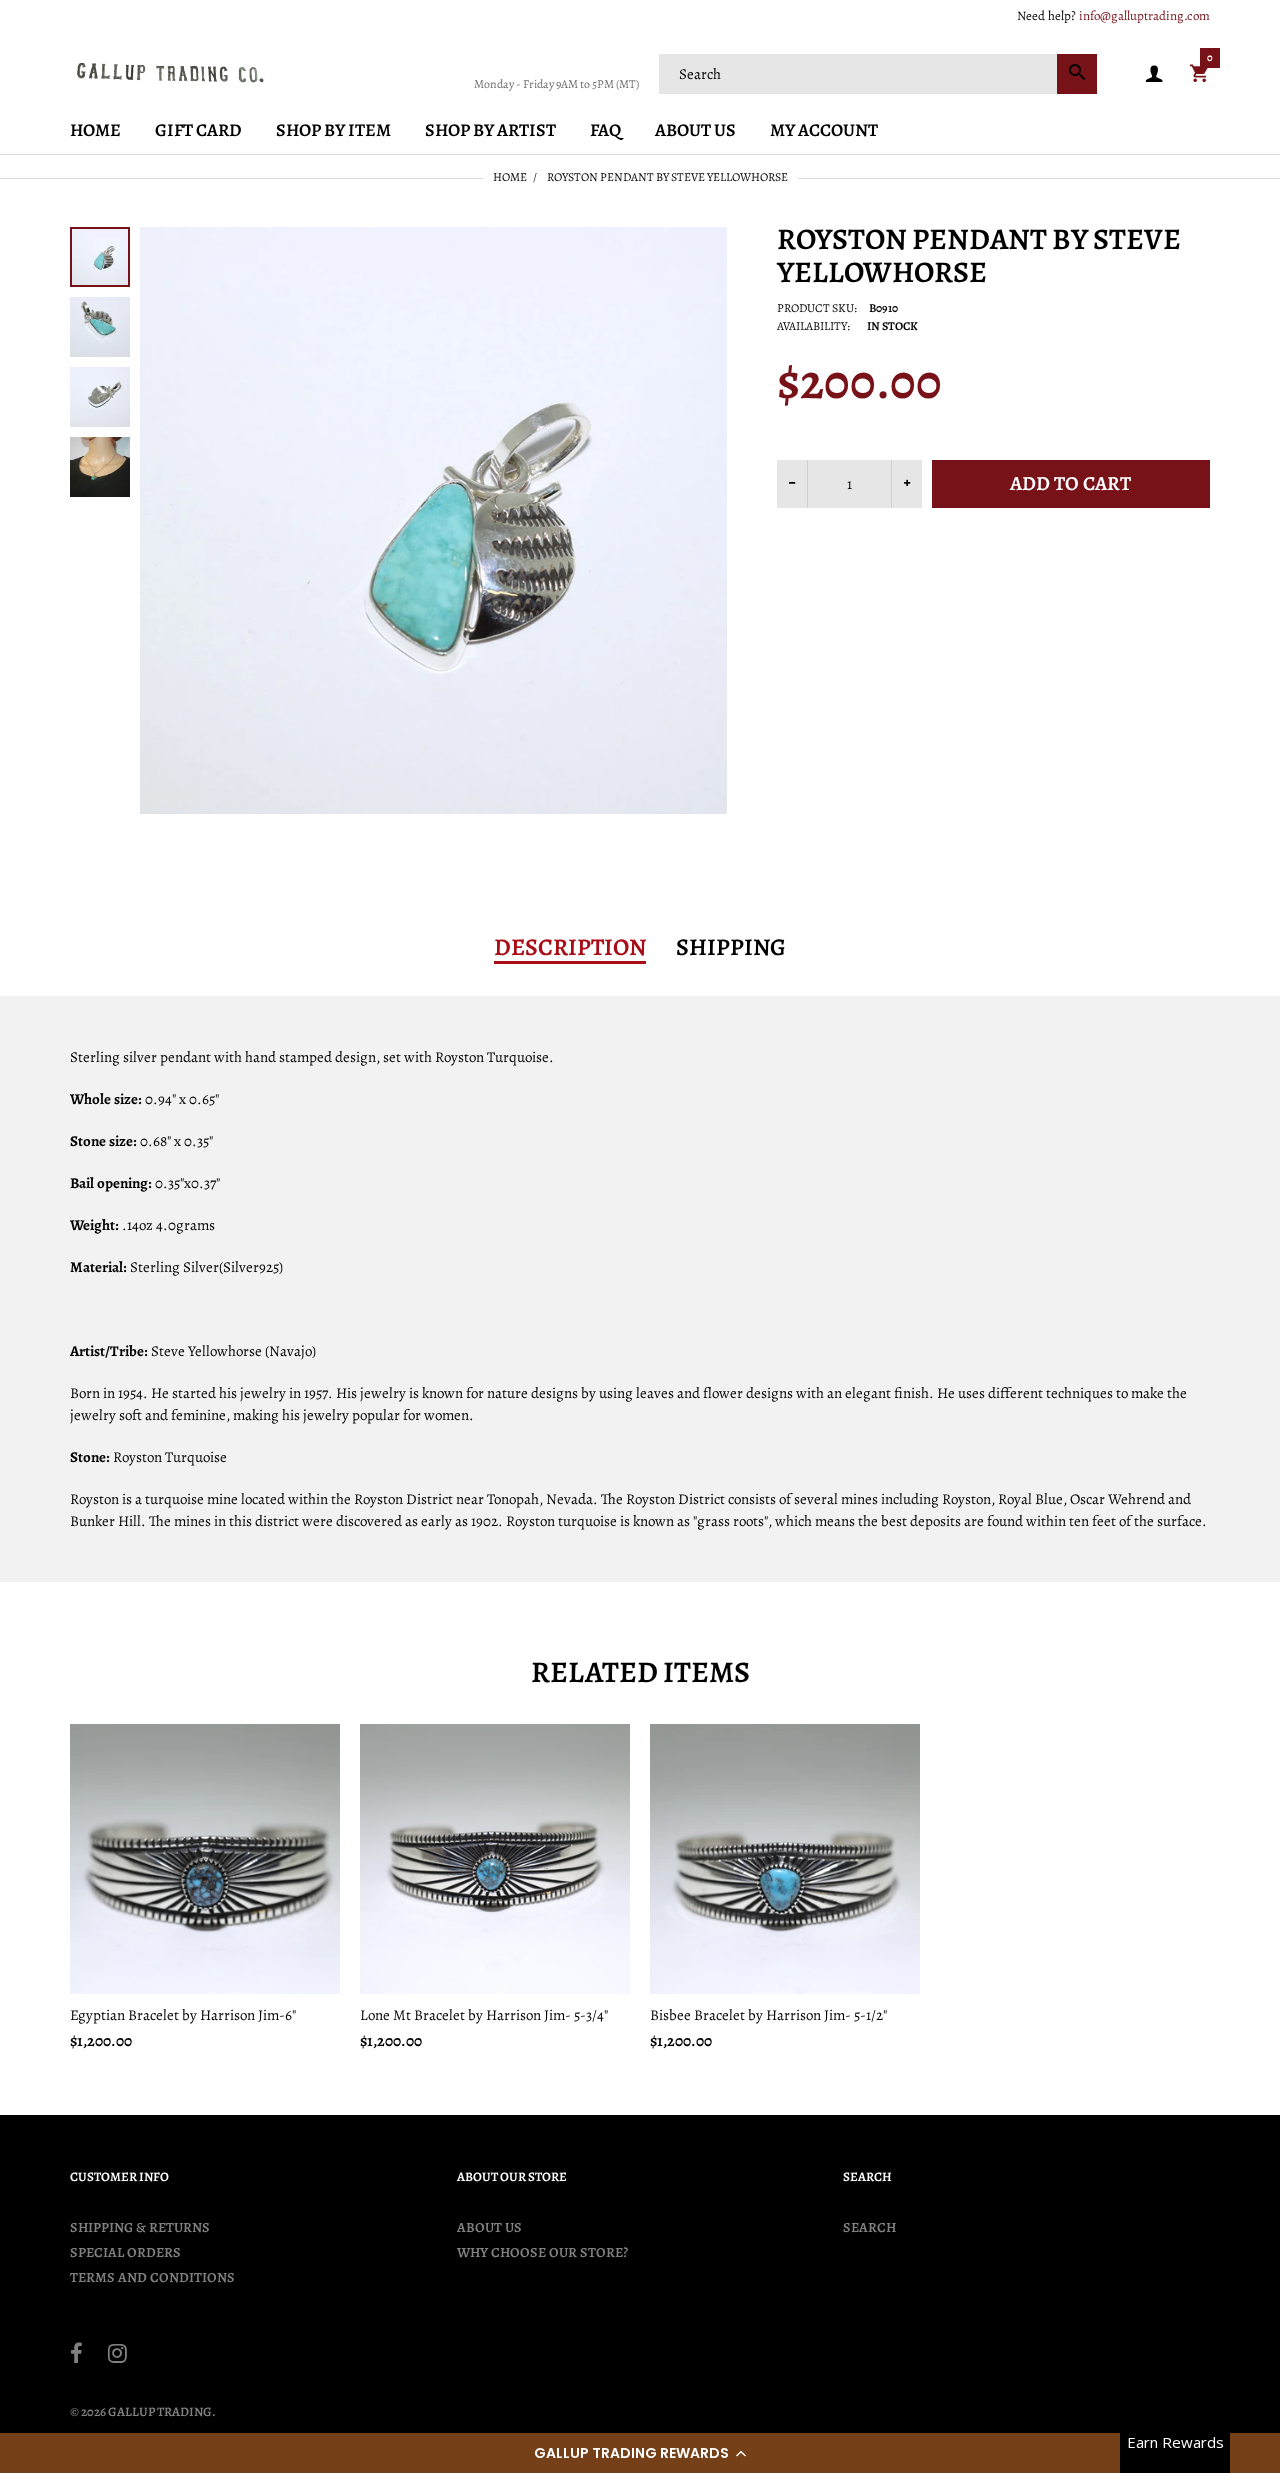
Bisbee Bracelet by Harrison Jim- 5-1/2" (768, 2015)
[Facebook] (76, 2356)
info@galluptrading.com (1144, 15)
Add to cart (1070, 483)
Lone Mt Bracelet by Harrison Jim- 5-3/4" (484, 2015)
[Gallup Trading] (170, 72)
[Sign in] (1154, 74)
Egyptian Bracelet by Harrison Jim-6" (183, 2015)
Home (510, 177)
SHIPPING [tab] (731, 947)
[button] (640, 2453)
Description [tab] (570, 947)
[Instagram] (117, 2356)
